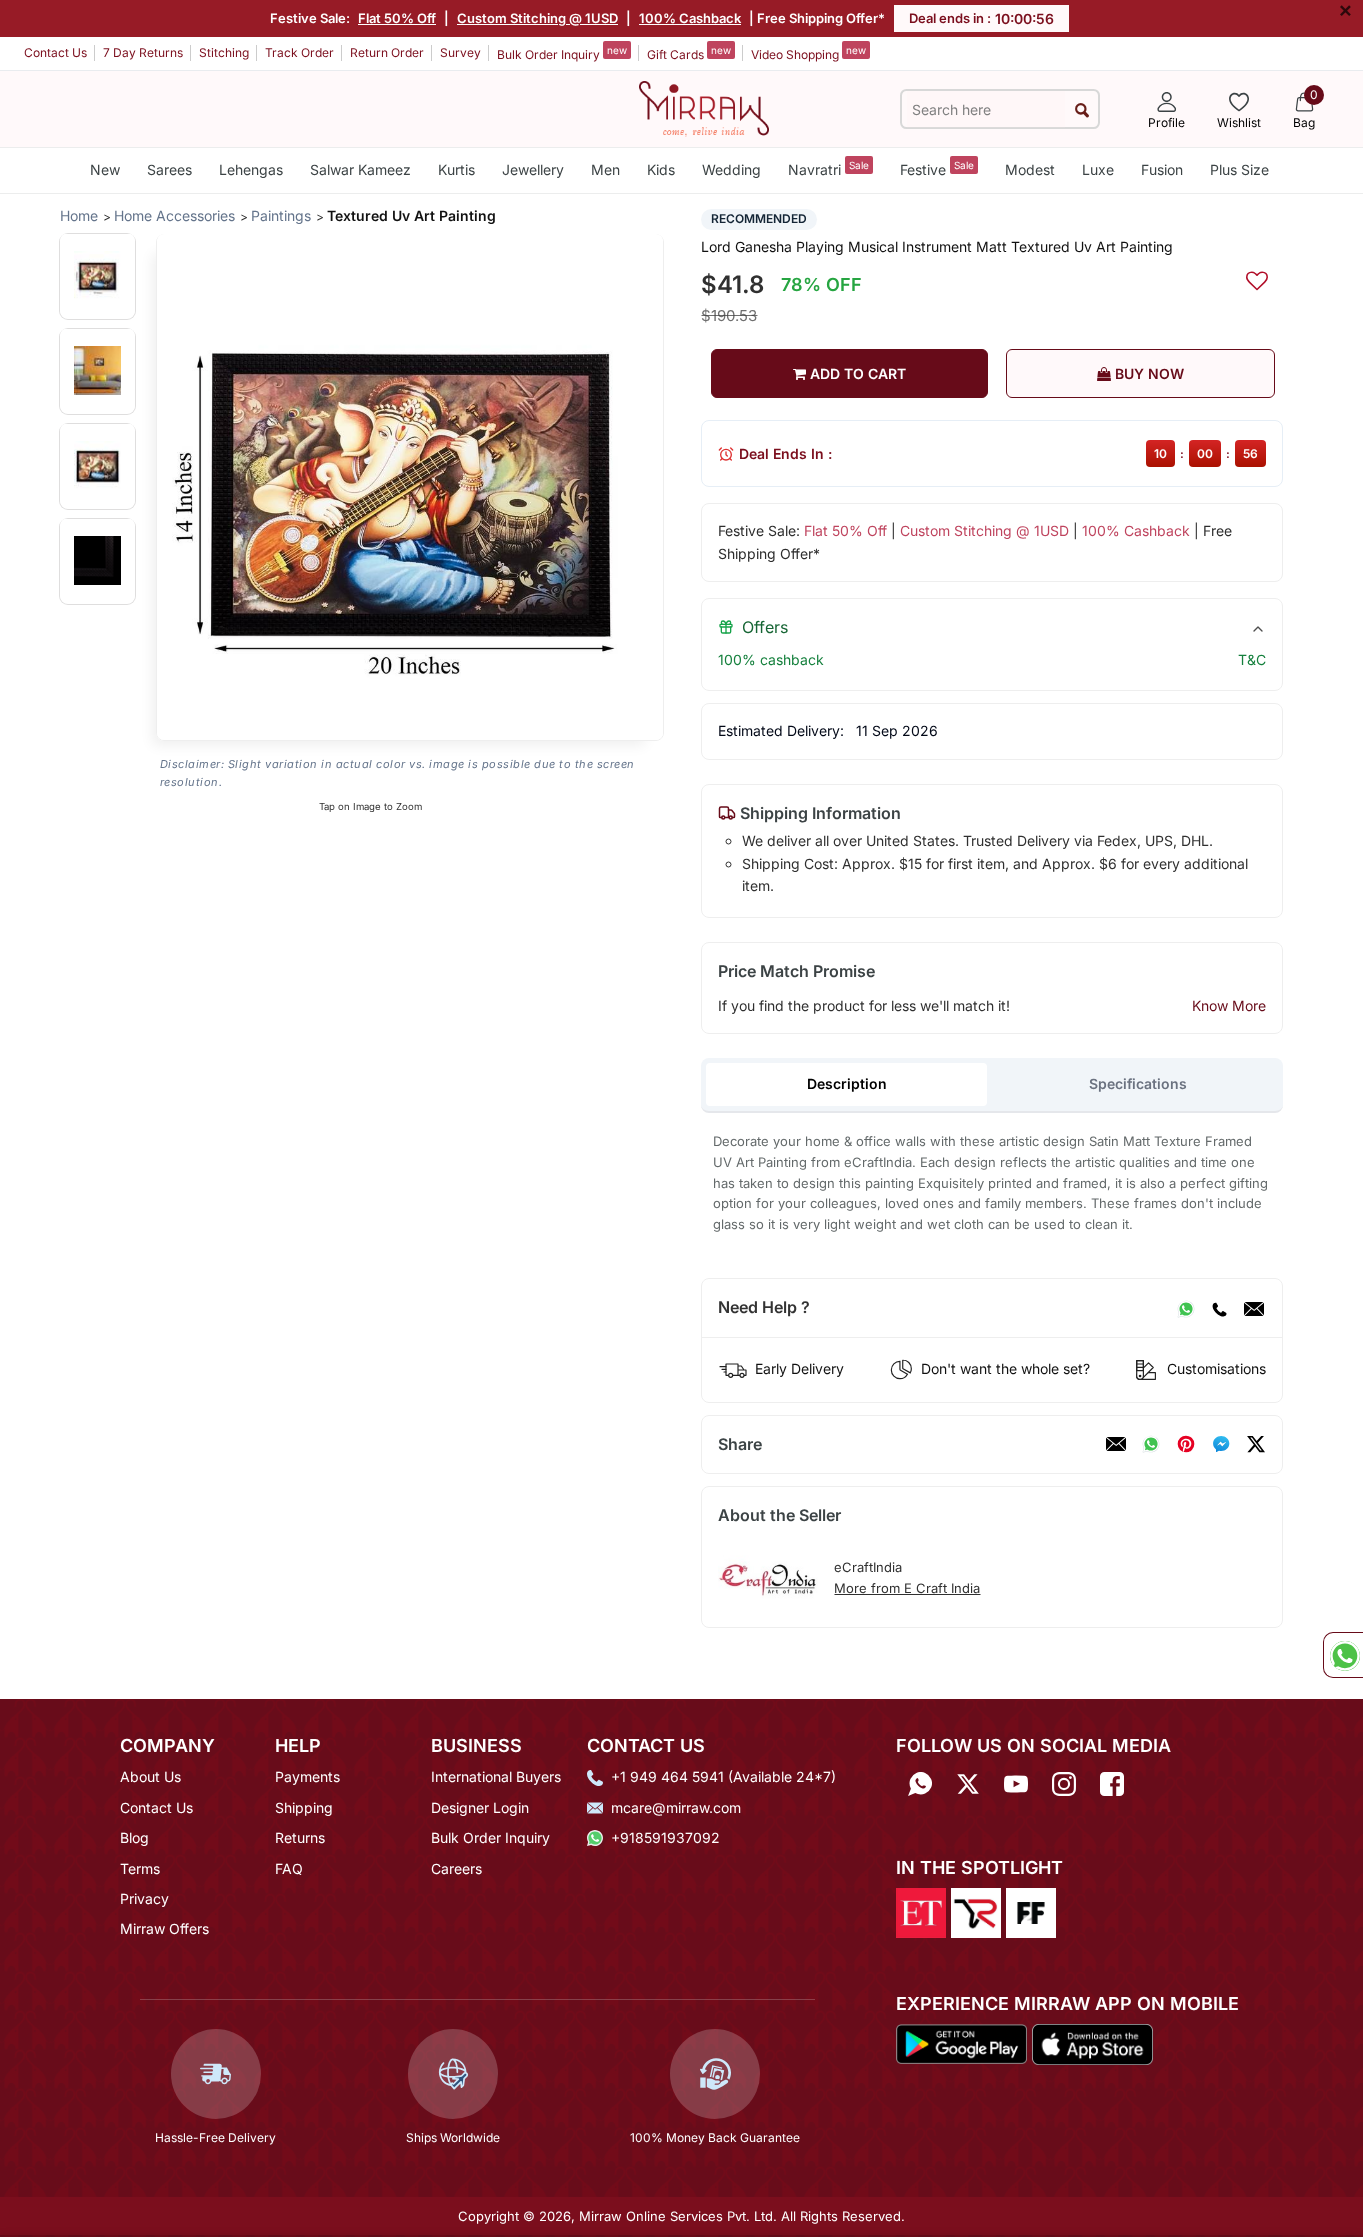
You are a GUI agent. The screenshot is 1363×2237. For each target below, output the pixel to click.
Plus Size (1239, 169)
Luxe (1098, 169)
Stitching (224, 52)
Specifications (1138, 1083)
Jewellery (533, 169)
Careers (456, 1868)
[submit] (1081, 109)
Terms (140, 1868)
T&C (1252, 659)
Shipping (304, 1807)
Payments (307, 1776)
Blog (134, 1837)
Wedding (731, 169)
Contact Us (55, 52)
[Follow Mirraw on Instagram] (1064, 1783)
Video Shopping (808, 53)
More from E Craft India (907, 1588)
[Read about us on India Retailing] (976, 1911)
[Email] (1254, 1308)
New (105, 169)
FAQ (289, 1868)
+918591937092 (665, 1837)
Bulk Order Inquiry (562, 53)
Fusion (1162, 169)
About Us (150, 1776)
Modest (1030, 169)
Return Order (387, 52)
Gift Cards (689, 53)
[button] (97, 275)
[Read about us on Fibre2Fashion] (1031, 1911)
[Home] (704, 107)
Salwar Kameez (360, 169)
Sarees (169, 169)
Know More (1229, 1005)
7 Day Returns (143, 52)
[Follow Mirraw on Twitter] (968, 1783)
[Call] (1219, 1308)
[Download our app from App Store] (1092, 2043)
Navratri (828, 168)
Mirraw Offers (164, 1928)
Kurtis (456, 169)
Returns (300, 1837)
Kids (661, 169)
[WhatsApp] (1186, 1308)
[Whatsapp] (920, 1783)
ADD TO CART (856, 373)
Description (847, 1083)
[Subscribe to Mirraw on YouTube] (1016, 1783)
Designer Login (480, 1807)
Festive (937, 168)
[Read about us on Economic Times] (921, 1911)
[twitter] (1256, 1444)
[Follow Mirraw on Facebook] (1112, 1783)
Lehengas (251, 169)
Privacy (144, 1898)
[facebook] (1221, 1444)
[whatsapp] (1151, 1444)
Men (605, 169)
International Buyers (496, 1776)
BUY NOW (1147, 373)
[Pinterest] (1186, 1444)
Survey (460, 52)
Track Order (299, 52)
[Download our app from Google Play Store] (962, 2043)
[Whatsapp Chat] (1343, 1655)
